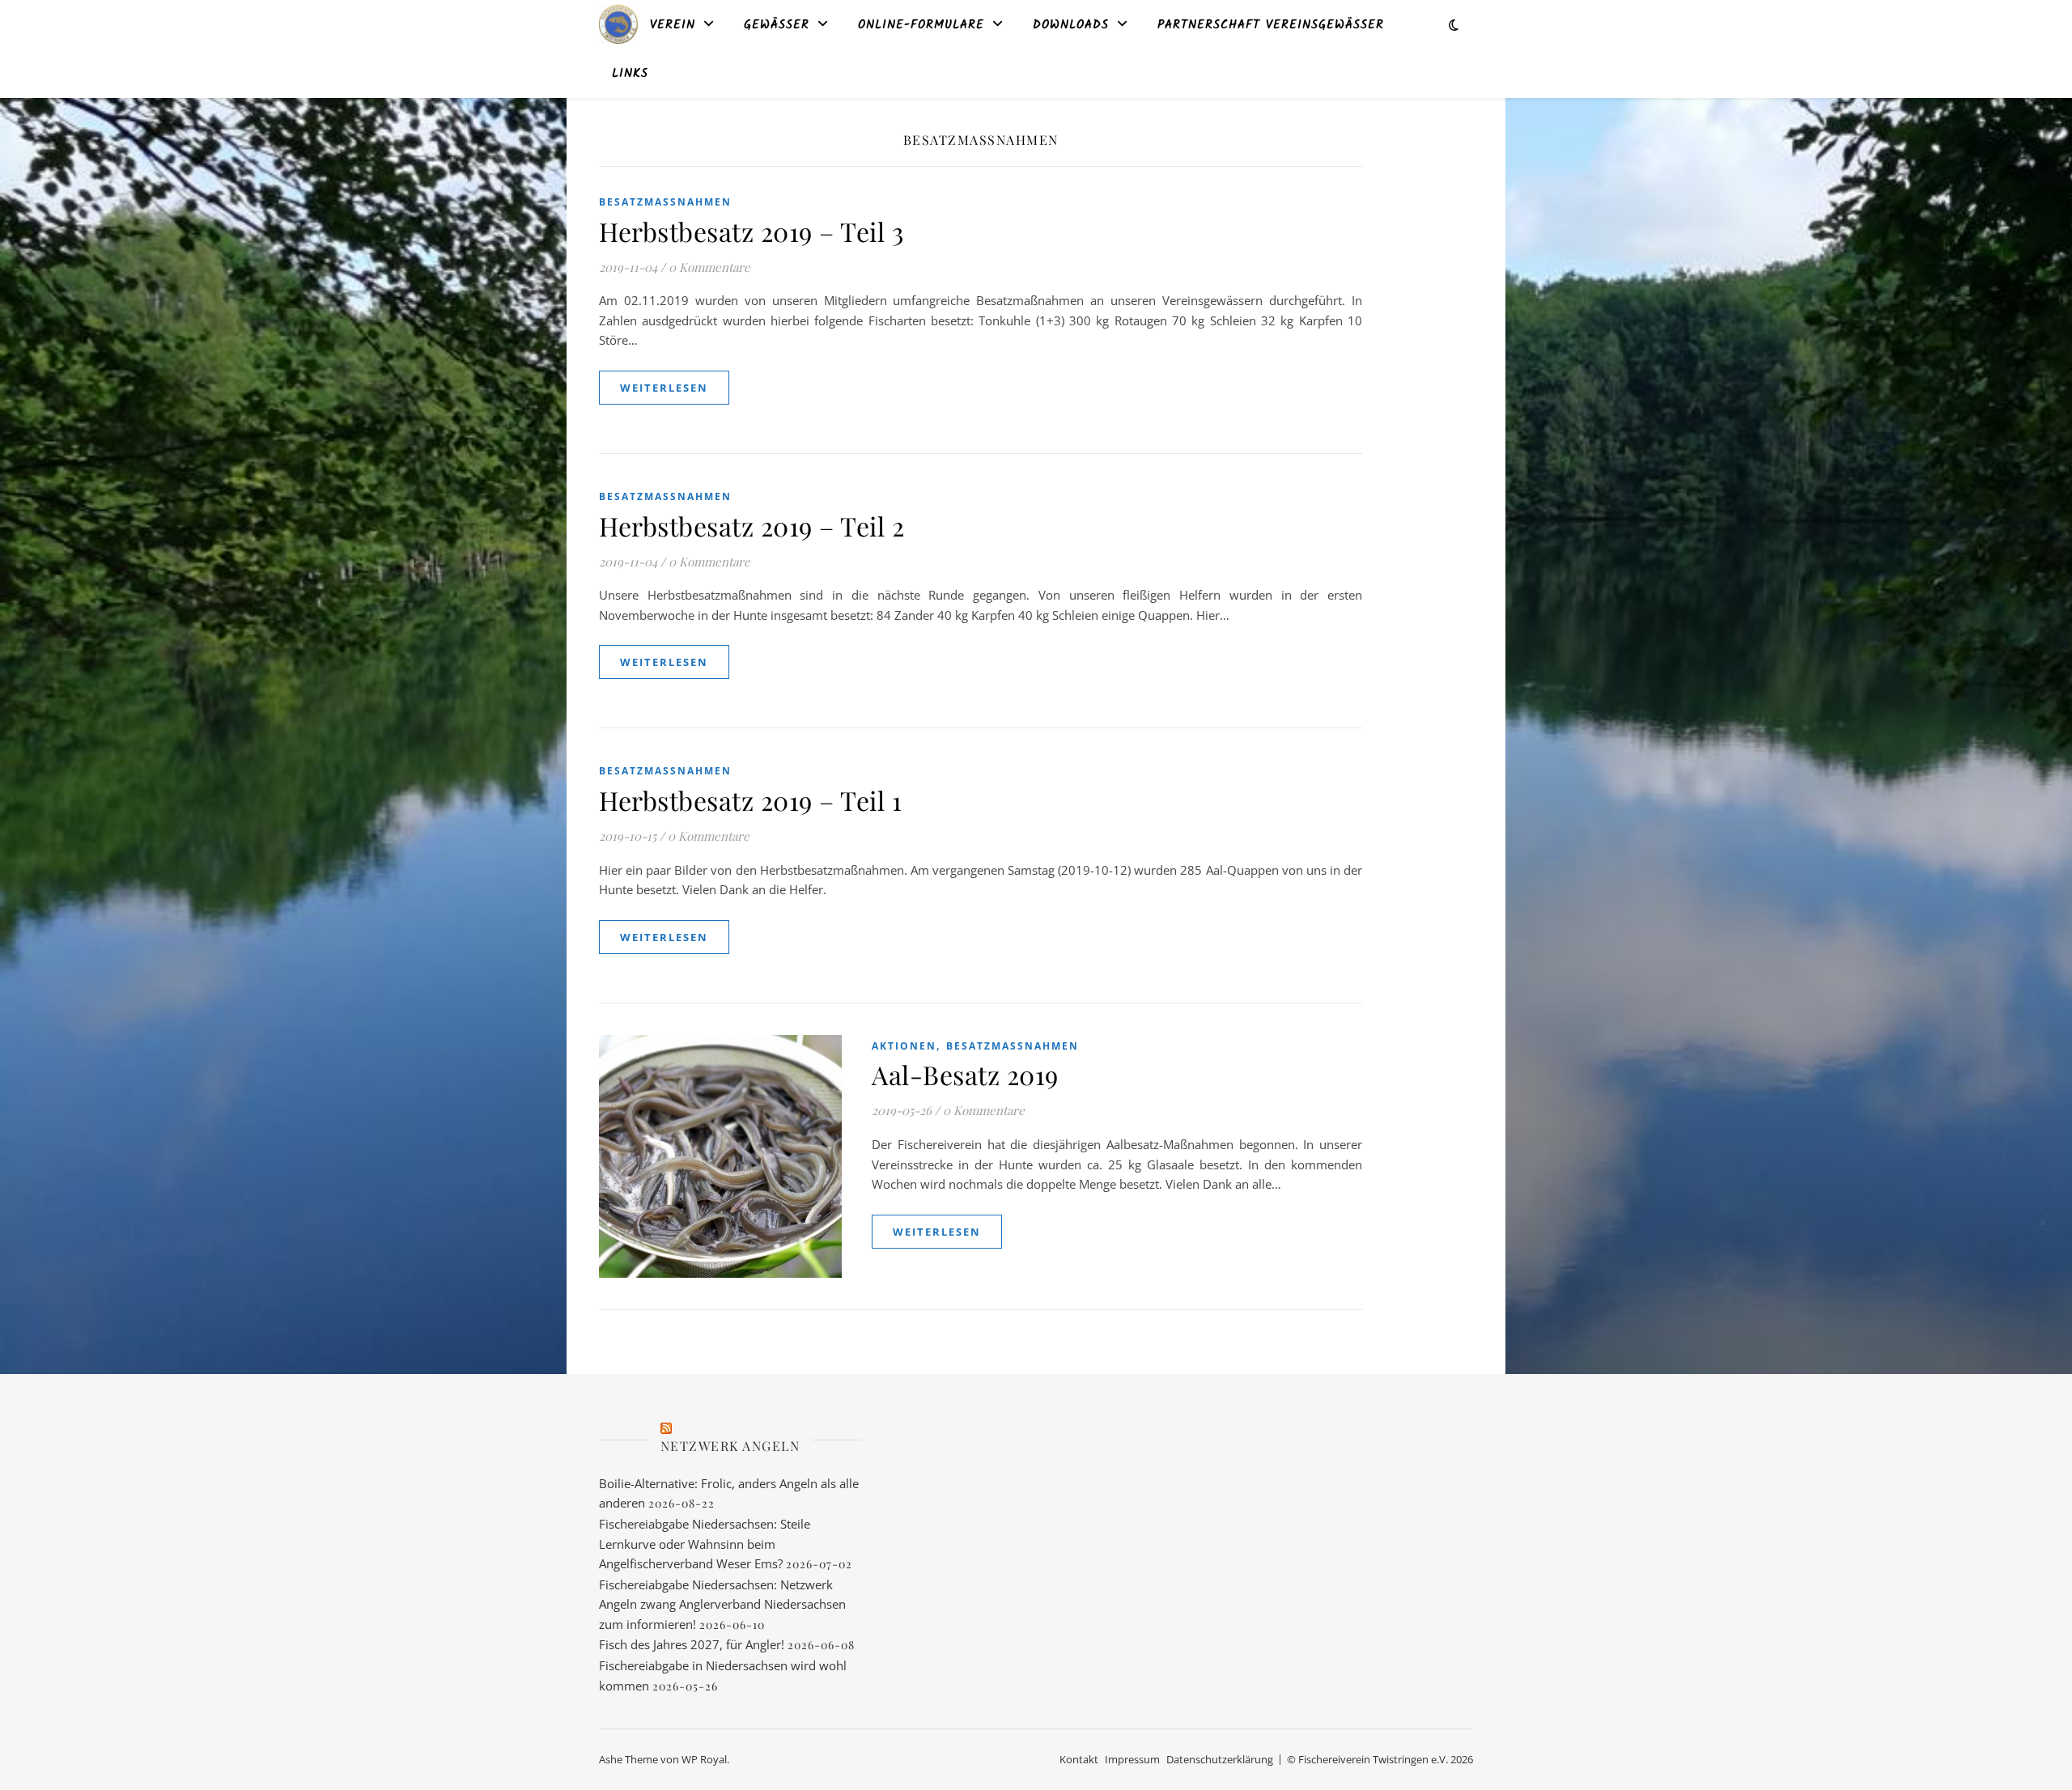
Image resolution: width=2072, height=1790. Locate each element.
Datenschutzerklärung (1220, 1759)
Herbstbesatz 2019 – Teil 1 (750, 800)
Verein (673, 25)
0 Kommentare (709, 267)
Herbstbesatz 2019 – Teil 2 (752, 526)
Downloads (1071, 25)
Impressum (1132, 1759)
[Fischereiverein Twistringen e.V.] (618, 24)
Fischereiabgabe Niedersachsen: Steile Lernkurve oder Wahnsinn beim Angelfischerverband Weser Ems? (705, 1544)
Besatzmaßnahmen (665, 202)
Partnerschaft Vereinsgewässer (1271, 25)
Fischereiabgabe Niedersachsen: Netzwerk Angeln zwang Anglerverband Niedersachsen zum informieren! (722, 1604)
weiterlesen (664, 388)
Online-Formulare (921, 25)
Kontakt (1079, 1759)
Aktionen (904, 1046)
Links (630, 74)
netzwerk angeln (730, 1446)
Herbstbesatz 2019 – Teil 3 (751, 231)
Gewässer (777, 25)
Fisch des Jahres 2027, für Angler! (692, 1644)
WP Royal (704, 1759)
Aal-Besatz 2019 (965, 1074)
